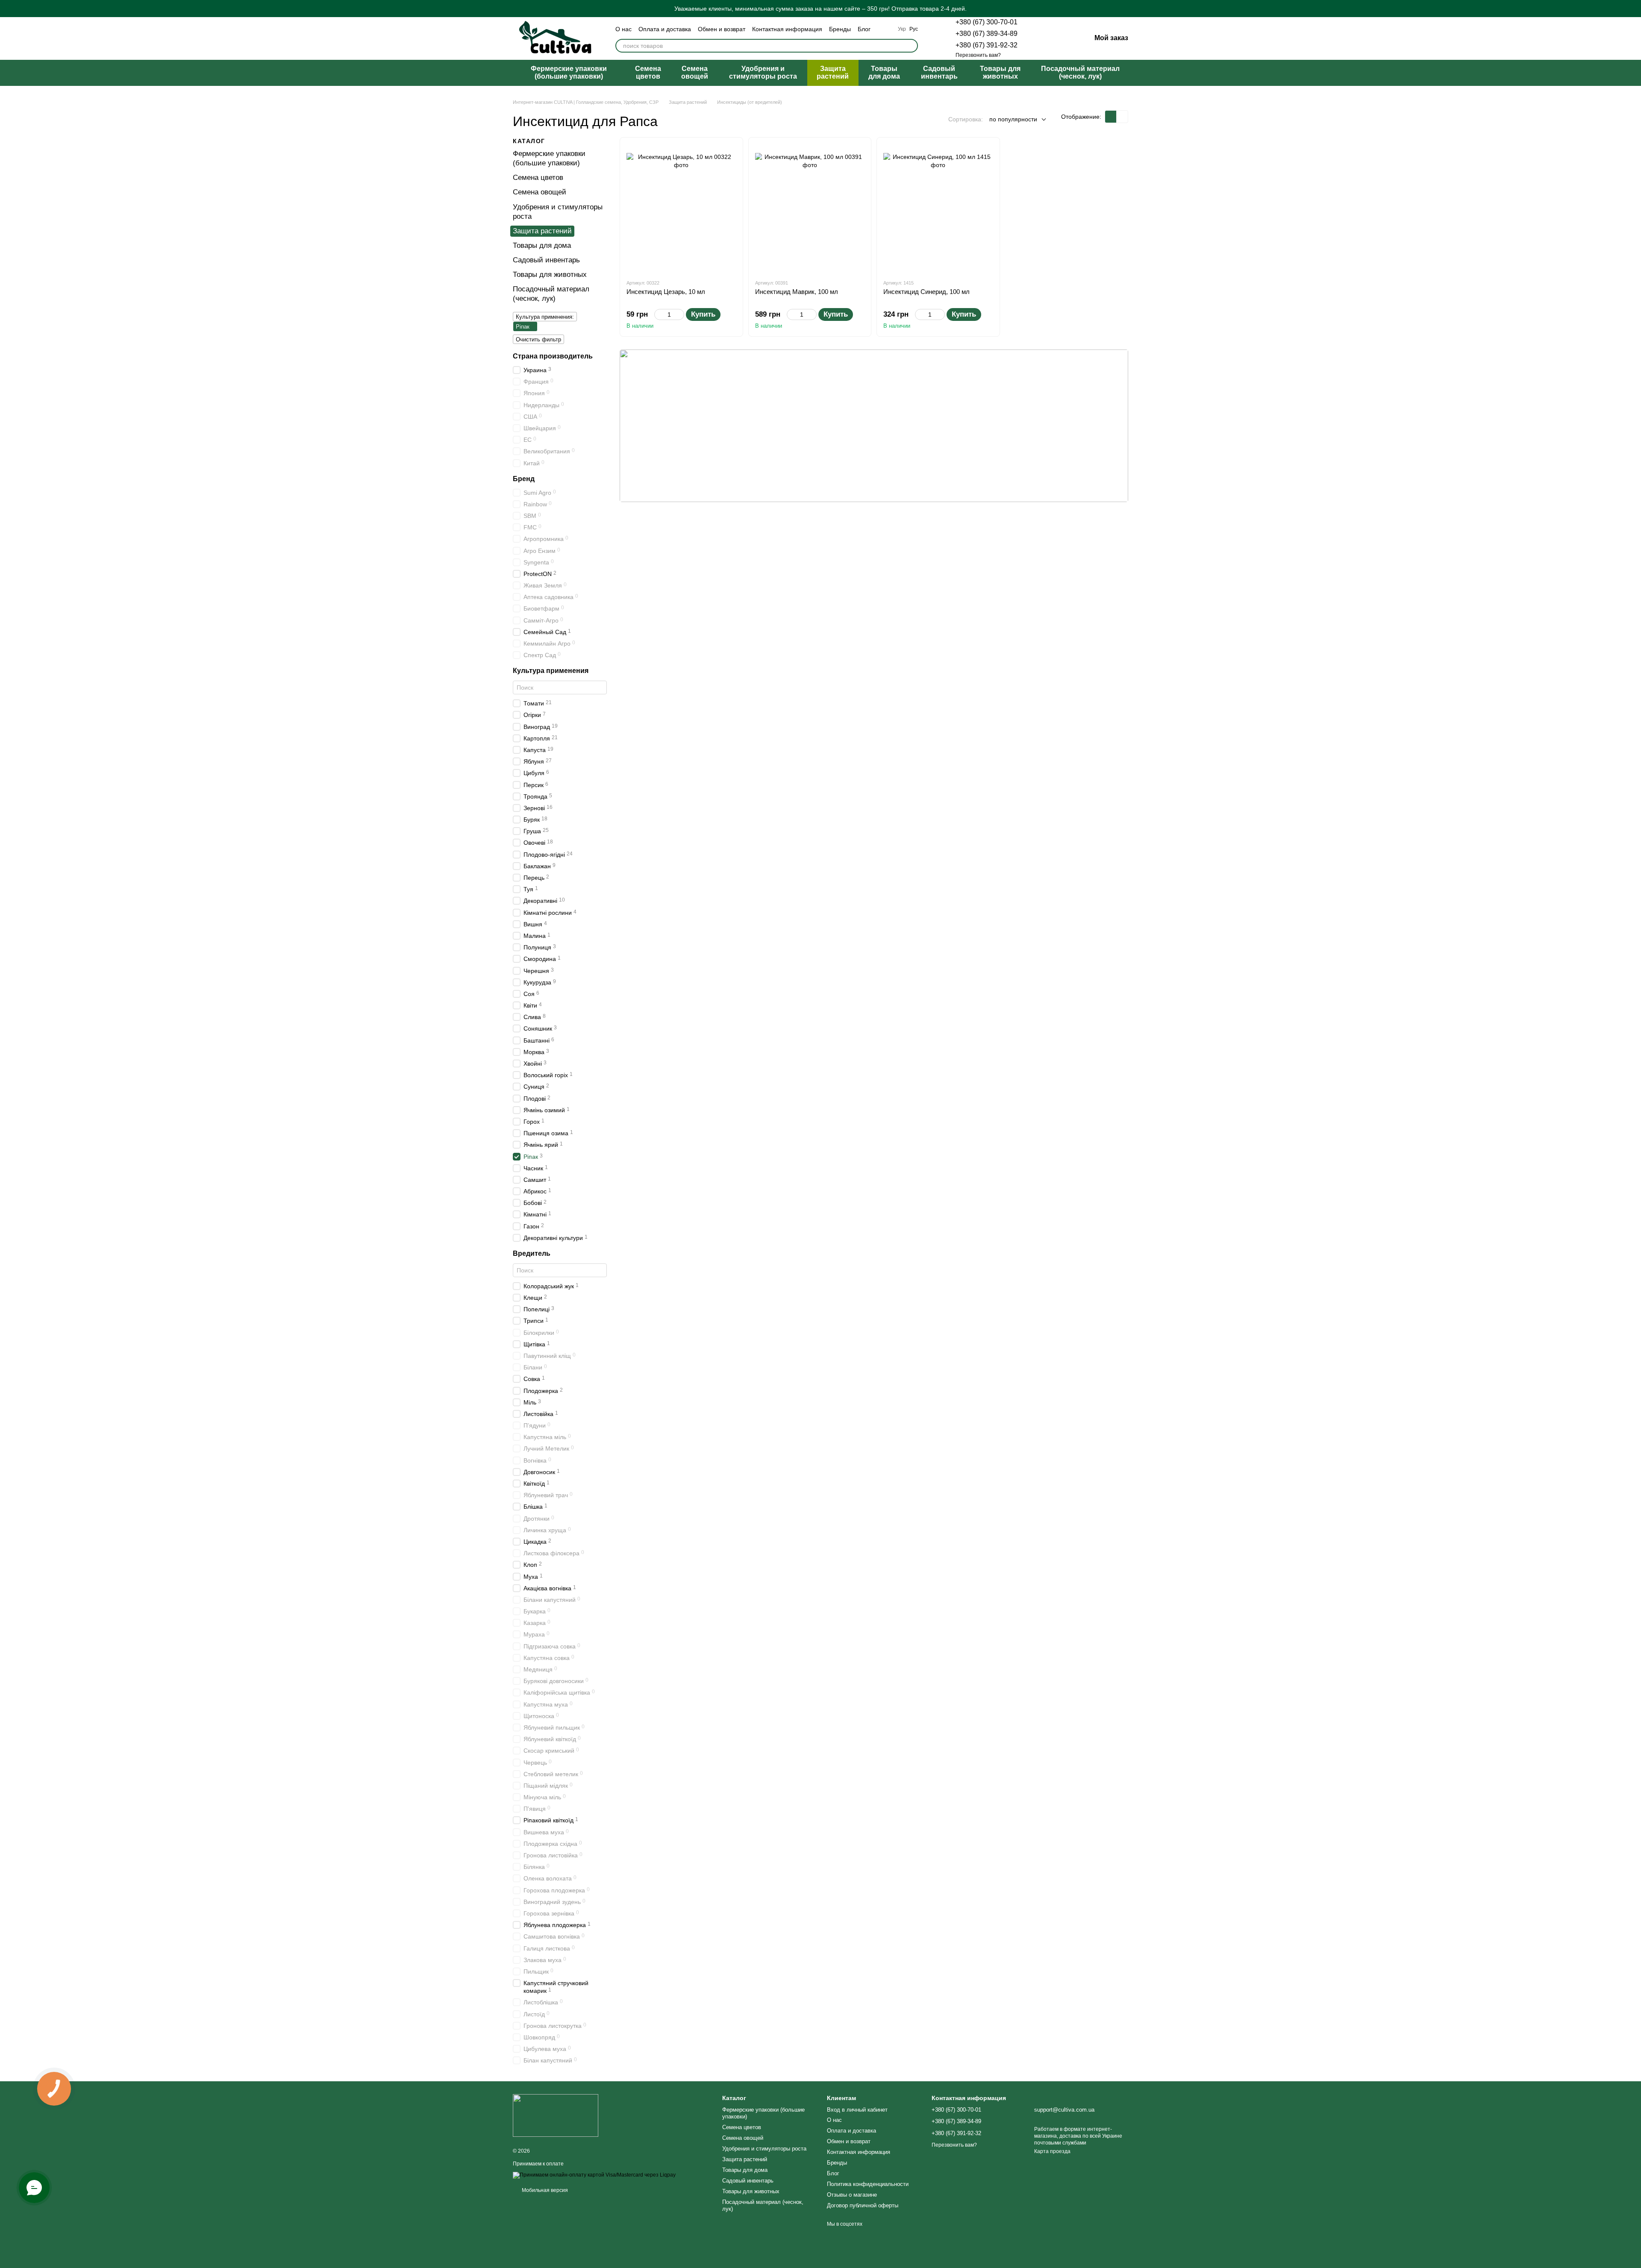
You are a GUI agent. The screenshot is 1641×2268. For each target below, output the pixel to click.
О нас (623, 29)
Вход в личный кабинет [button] (857, 2110)
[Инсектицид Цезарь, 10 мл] (681, 208)
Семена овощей (695, 72)
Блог (864, 29)
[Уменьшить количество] (658, 314)
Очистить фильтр (538, 339)
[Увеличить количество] (680, 314)
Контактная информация (787, 29)
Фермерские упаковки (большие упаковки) (569, 72)
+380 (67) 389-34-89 (987, 34)
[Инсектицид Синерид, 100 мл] (938, 208)
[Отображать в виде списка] (1122, 116)
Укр (902, 29)
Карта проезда (1052, 2151)
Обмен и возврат (722, 29)
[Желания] (1040, 38)
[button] (1634, 9)
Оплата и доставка (665, 29)
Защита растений (833, 72)
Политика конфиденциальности (868, 2184)
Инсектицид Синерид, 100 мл (926, 292)
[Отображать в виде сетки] (1111, 116)
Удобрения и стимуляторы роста (763, 72)
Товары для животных (1000, 72)
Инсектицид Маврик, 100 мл (797, 292)
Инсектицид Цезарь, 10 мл (666, 292)
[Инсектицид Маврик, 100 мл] (810, 208)
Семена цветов (648, 72)
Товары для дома (884, 72)
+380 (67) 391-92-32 (987, 45)
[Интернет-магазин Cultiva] (556, 2115)
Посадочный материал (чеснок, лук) (1080, 72)
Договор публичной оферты (863, 2205)
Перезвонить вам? (978, 55)
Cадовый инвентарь (939, 72)
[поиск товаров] (911, 46)
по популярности (1013, 119)
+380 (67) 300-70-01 (987, 22)
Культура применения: (545, 317)
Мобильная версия (544, 2190)
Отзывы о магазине (852, 2195)
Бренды (840, 29)
